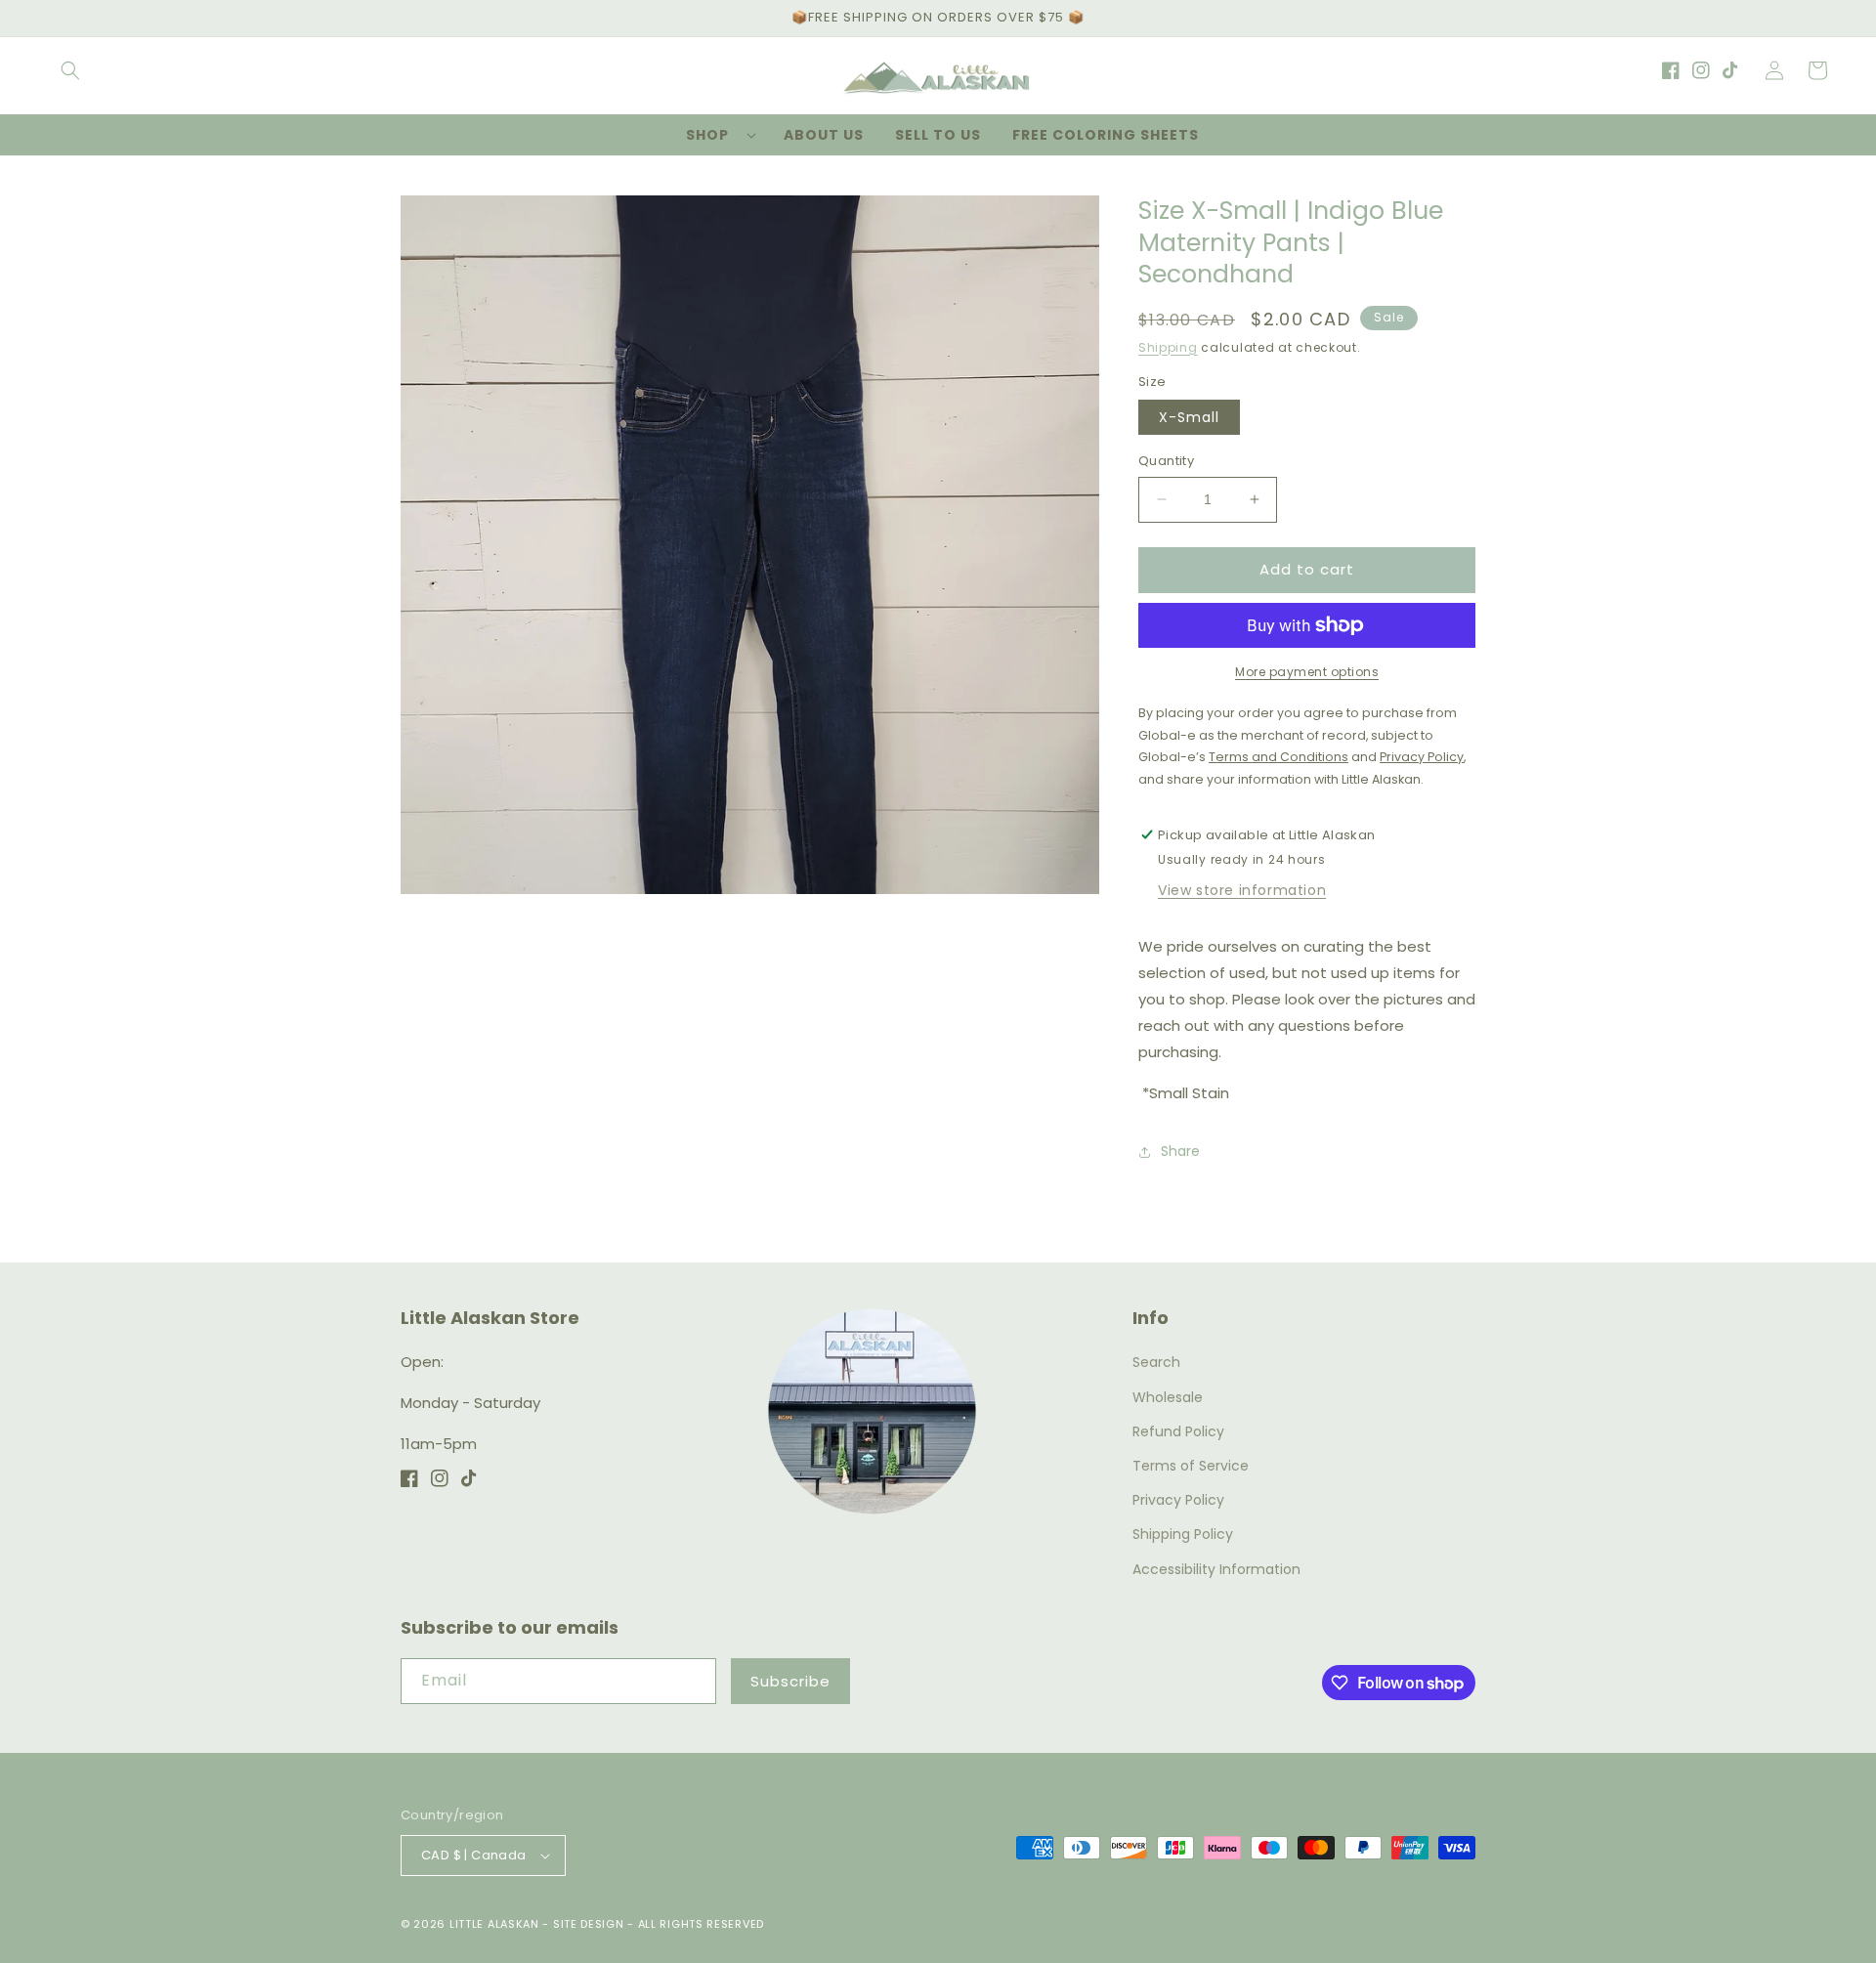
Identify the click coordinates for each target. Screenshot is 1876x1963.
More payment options (1307, 672)
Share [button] (1180, 1151)
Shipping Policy (1183, 1534)
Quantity (1166, 461)
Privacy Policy (1178, 1500)
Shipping (1168, 347)
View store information (1242, 890)
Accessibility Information (1216, 1569)
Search (1156, 1362)
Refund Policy (1178, 1431)
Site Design (589, 1924)
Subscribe (790, 1681)
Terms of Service (1191, 1466)
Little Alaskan (494, 1924)
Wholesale (1168, 1397)
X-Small (1189, 417)
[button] (70, 70)
